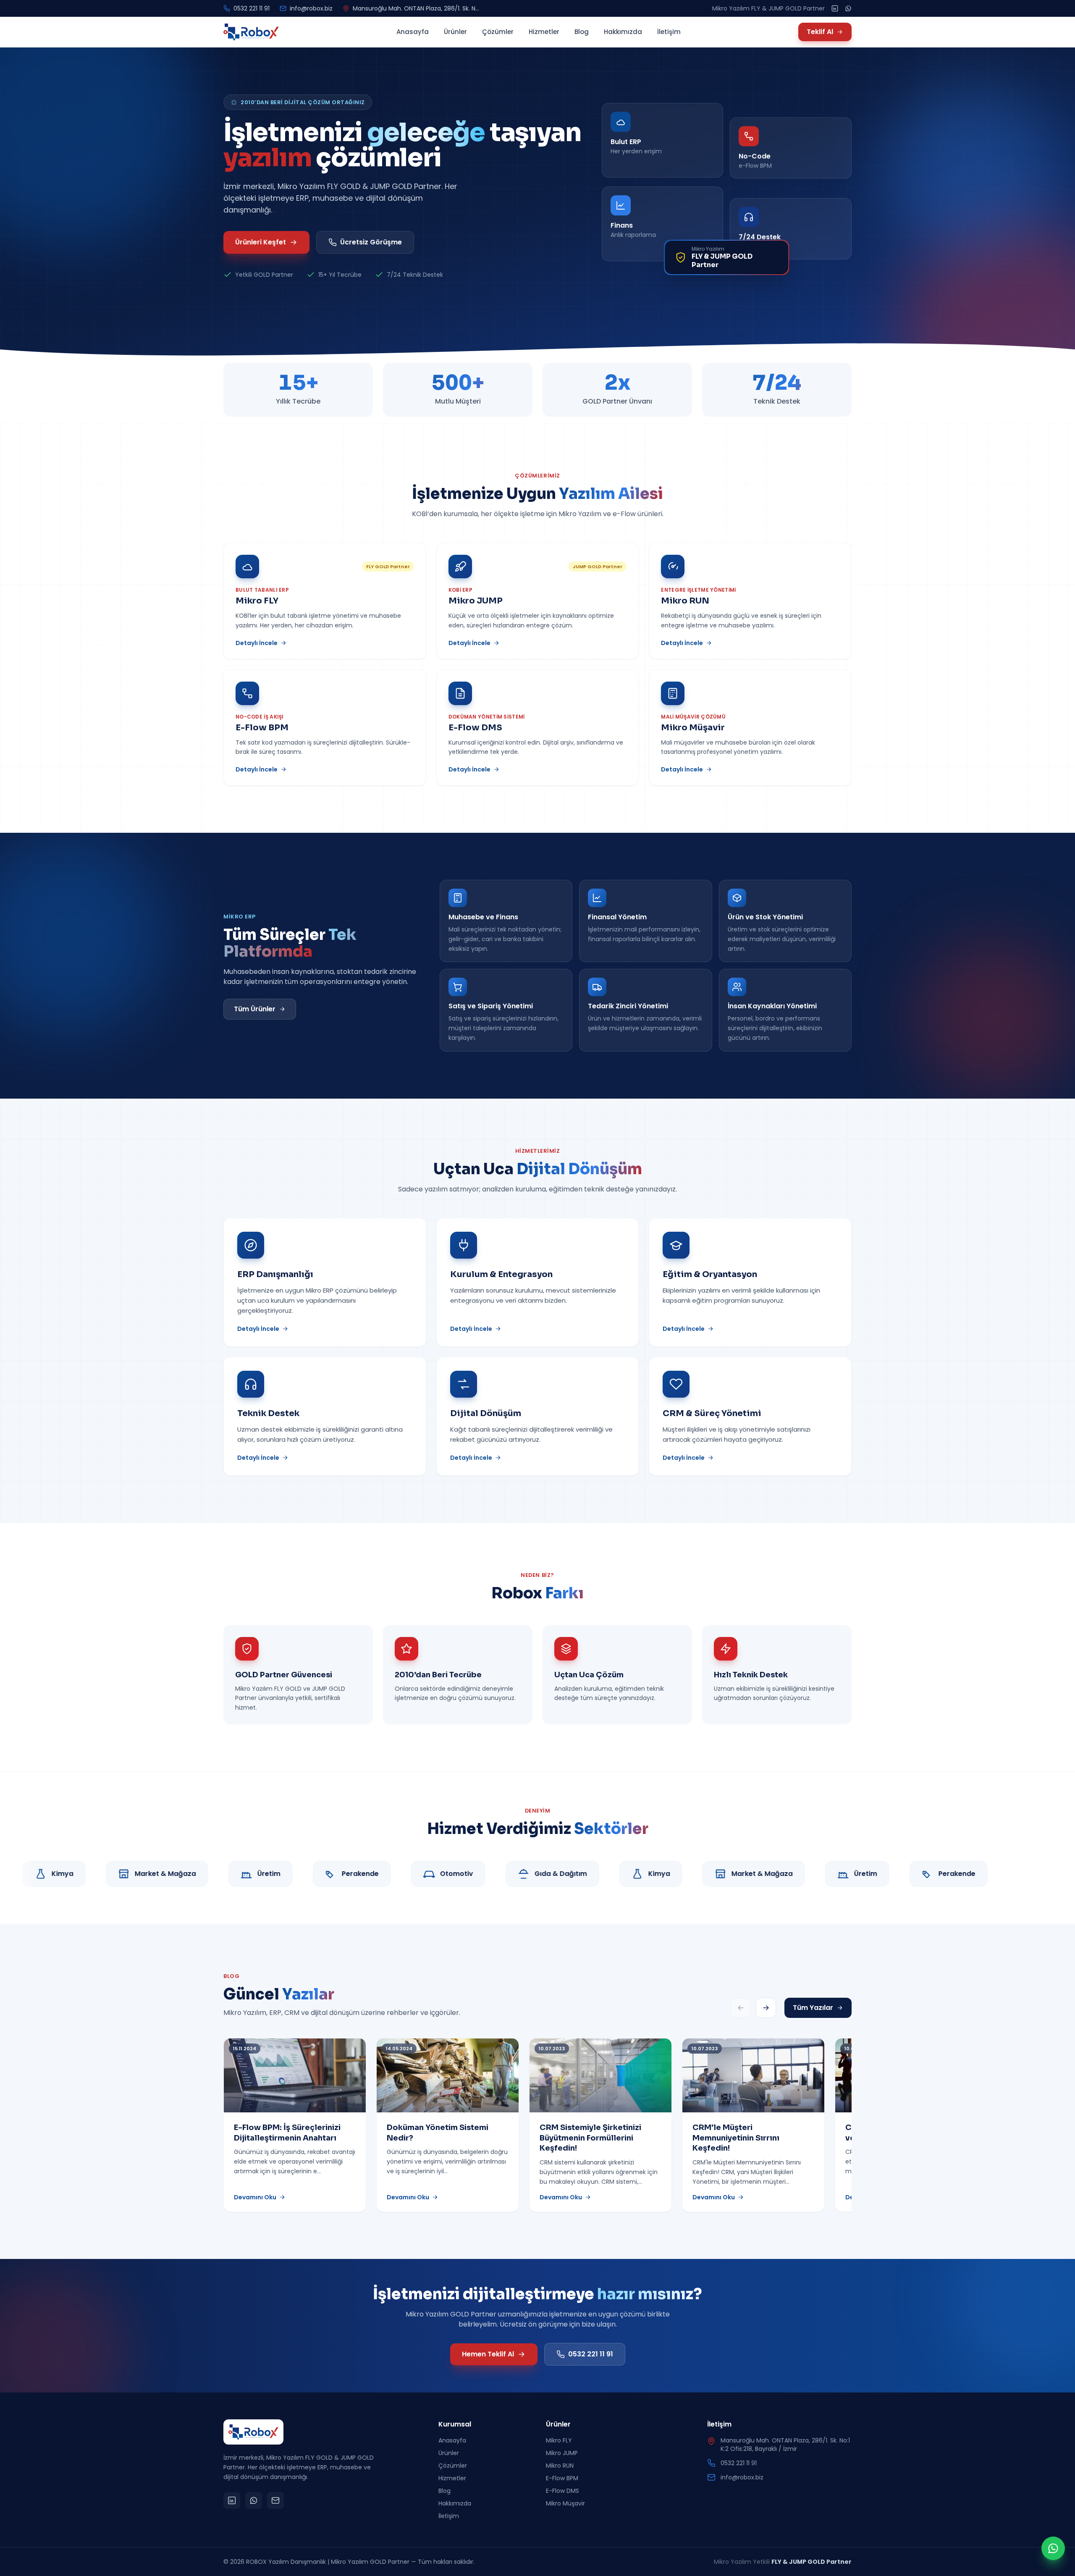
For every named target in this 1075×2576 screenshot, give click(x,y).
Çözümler (498, 32)
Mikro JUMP (562, 2453)
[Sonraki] (766, 2008)
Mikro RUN (560, 2466)
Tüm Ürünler (255, 1009)
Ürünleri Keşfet (261, 242)
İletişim (669, 32)
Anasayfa (413, 32)
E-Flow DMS (562, 2491)
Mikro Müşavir (565, 2503)
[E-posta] (275, 2500)
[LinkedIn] (835, 8)
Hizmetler (544, 32)
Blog (582, 32)
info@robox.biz (311, 8)
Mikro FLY (559, 2440)
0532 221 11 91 (252, 8)
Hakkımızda (623, 32)
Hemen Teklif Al (488, 2354)
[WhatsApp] (848, 8)
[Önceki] (741, 2008)
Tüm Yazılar (813, 2008)
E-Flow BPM (562, 2478)
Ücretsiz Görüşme (371, 242)
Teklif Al (820, 32)
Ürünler (455, 32)
